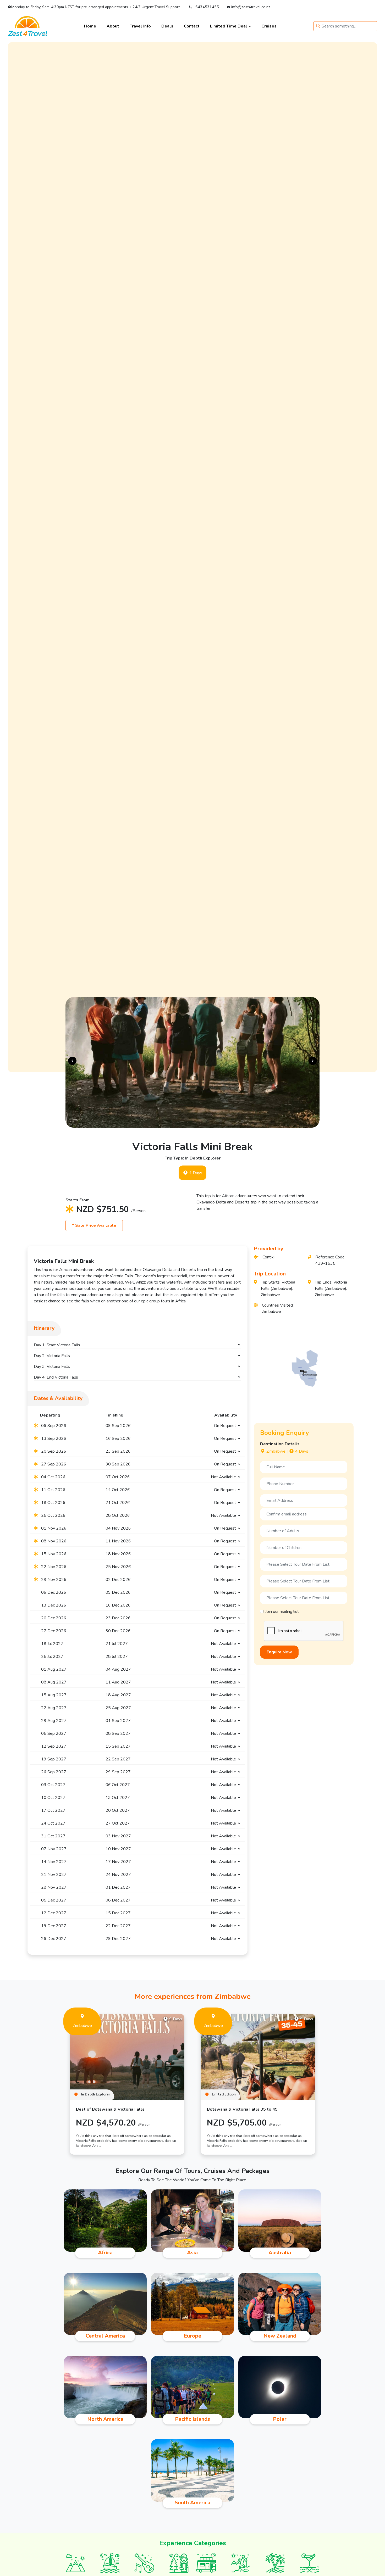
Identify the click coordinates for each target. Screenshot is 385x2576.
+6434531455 (205, 7)
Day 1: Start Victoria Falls (57, 1345)
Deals (167, 26)
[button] (72, 1061)
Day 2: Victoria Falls (52, 1356)
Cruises (269, 26)
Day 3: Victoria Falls (52, 1367)
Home (90, 26)
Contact (192, 26)
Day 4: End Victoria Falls (56, 1377)
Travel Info (140, 26)
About (113, 26)
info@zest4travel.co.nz (250, 7)
